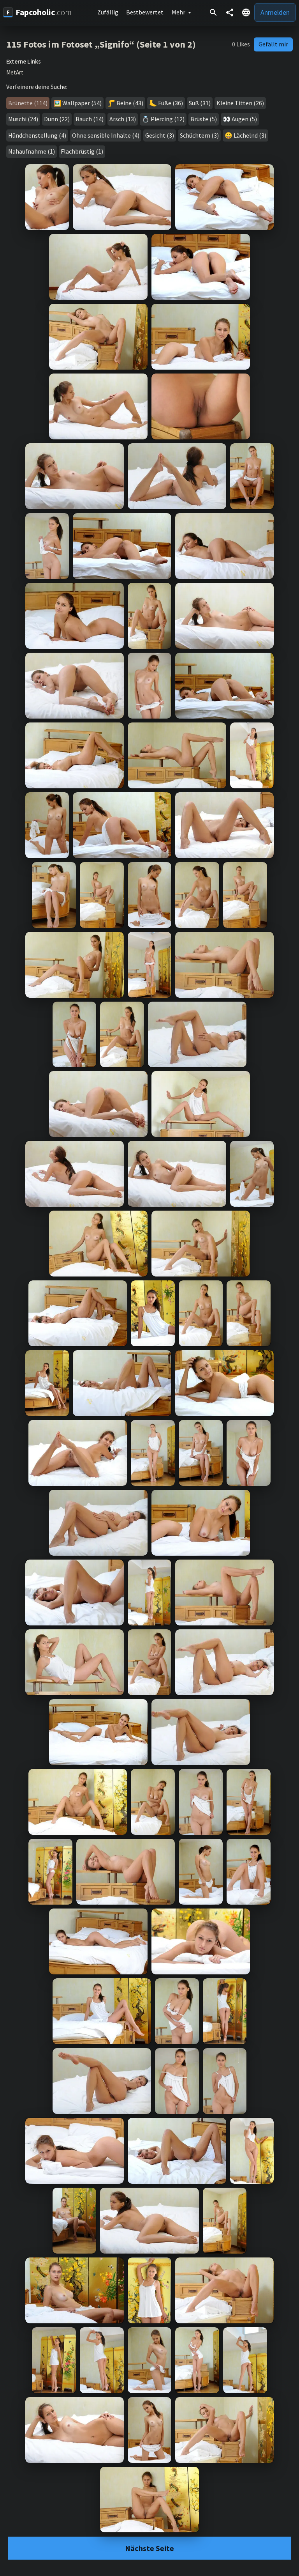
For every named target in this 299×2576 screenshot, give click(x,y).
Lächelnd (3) (250, 135)
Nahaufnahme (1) (32, 151)
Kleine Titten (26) (240, 103)
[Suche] (213, 12)
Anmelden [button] (275, 12)
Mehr (179, 12)
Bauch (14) (90, 119)
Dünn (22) (57, 119)
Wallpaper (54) (82, 103)
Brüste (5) (204, 119)
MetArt (15, 73)
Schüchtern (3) (199, 135)
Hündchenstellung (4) (37, 135)
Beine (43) (130, 103)
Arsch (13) (123, 119)
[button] (246, 12)
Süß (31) (200, 103)
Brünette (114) (28, 103)
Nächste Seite (149, 2548)
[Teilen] (230, 12)
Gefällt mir (273, 44)
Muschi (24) (23, 119)
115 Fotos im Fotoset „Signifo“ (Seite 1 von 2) (101, 44)
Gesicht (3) (160, 135)
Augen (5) (244, 119)
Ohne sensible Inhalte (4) (106, 135)
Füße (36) (171, 103)
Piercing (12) (168, 119)
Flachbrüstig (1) (82, 151)
